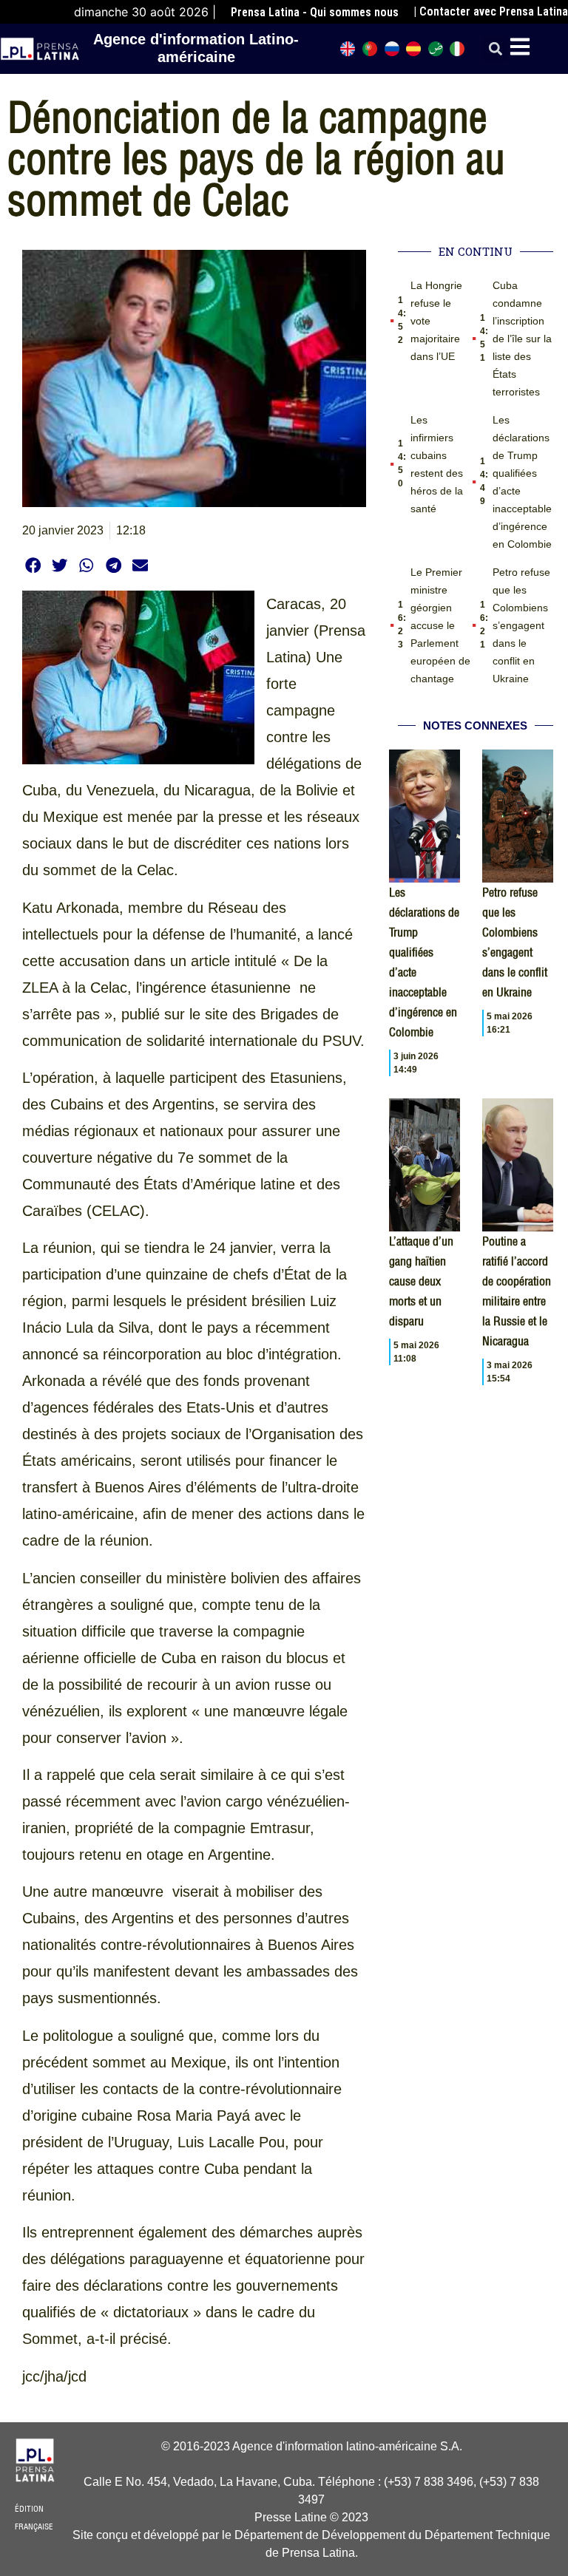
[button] (495, 49)
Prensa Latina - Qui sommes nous (315, 12)
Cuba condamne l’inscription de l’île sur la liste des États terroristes (522, 339)
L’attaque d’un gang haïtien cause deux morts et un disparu (421, 1281)
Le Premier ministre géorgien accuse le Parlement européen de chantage (440, 625)
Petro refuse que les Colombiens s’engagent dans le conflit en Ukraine (521, 625)
